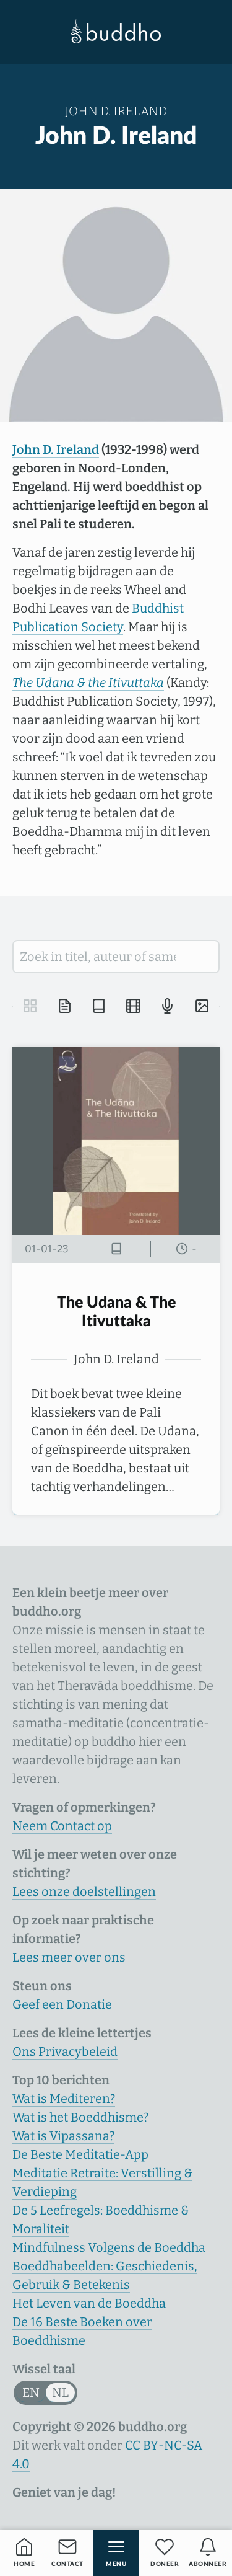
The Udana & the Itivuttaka (88, 683)
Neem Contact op (62, 1826)
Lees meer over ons (69, 1957)
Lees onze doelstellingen (84, 1892)
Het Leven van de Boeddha (89, 2303)
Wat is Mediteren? (64, 2099)
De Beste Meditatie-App (80, 2154)
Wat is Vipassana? (63, 2136)
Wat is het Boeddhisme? (80, 2117)
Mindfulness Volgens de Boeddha (109, 2247)
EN (31, 2392)
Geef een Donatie (62, 2004)
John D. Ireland (56, 449)
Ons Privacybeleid (65, 2052)
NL (60, 2392)
